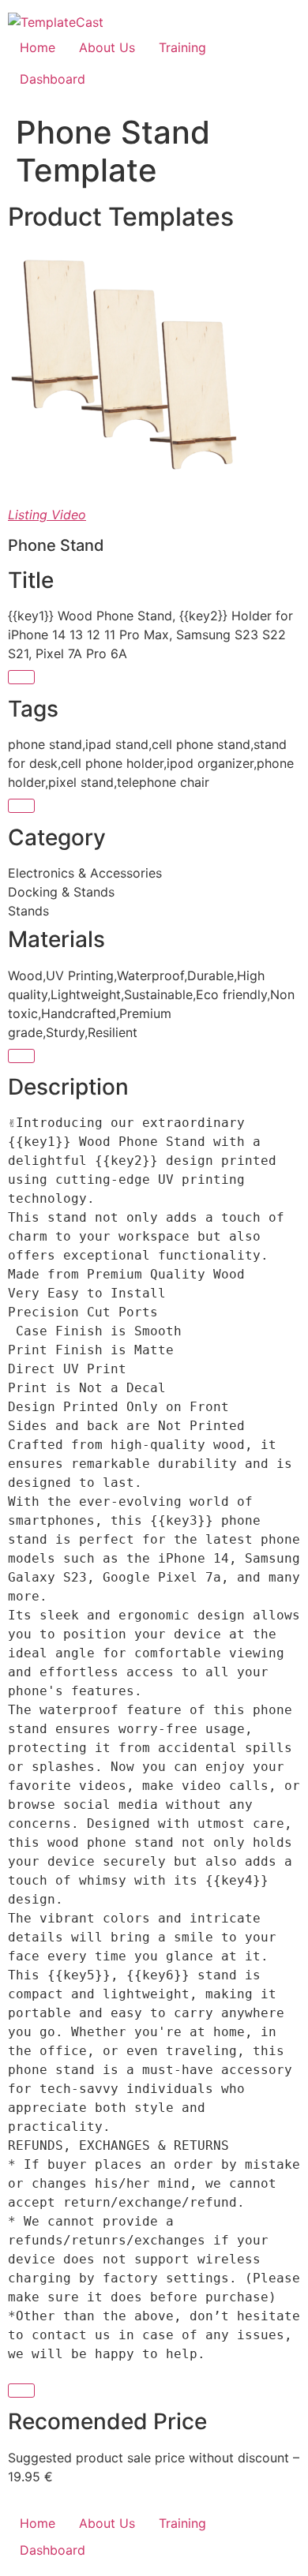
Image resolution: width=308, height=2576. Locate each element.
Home (38, 47)
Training (182, 47)
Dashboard (53, 79)
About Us (107, 47)
